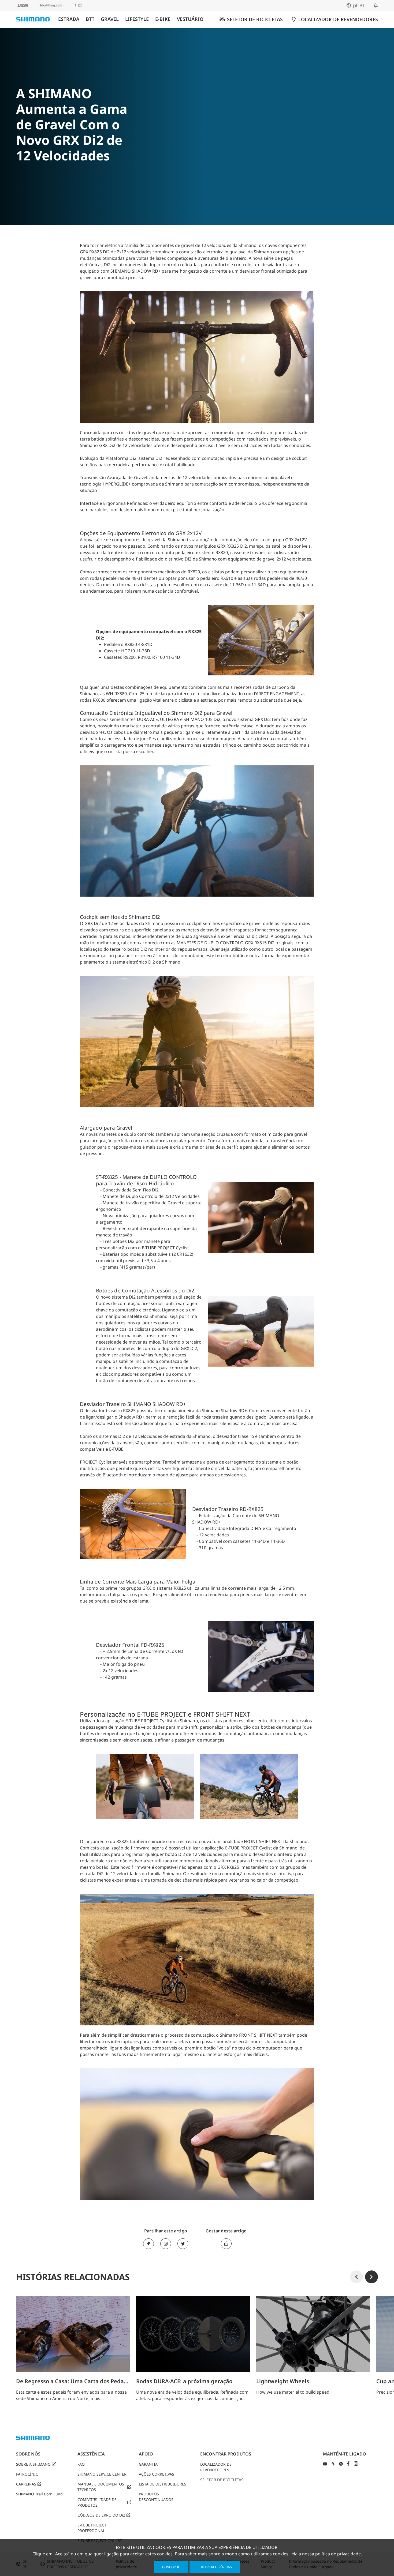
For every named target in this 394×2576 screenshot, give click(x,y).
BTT (90, 19)
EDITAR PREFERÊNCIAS (215, 2567)
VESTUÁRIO (190, 19)
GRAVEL (110, 19)
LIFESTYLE (137, 19)
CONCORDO (171, 2567)
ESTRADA (69, 19)
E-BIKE (163, 19)
